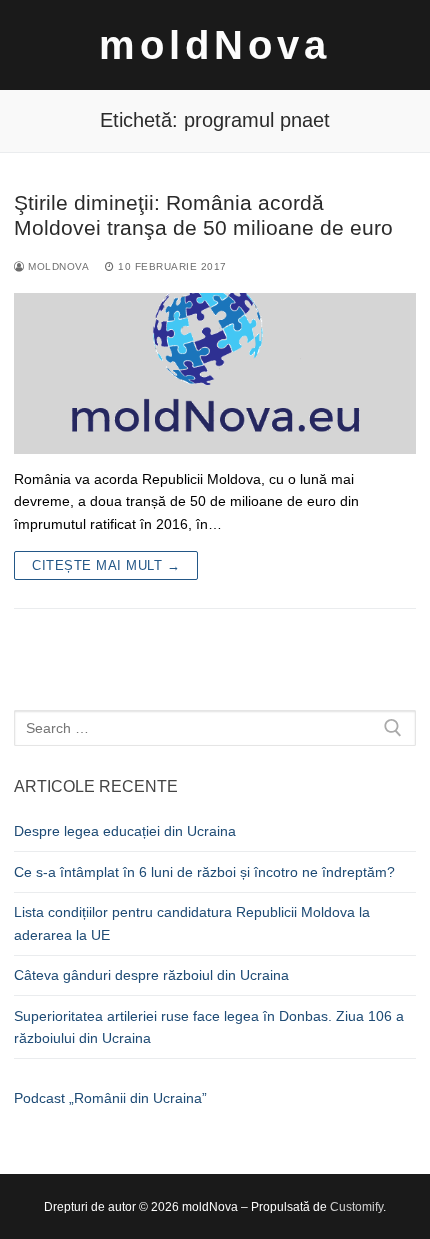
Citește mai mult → (106, 565)
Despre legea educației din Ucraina (125, 831)
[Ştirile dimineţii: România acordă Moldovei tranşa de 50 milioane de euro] (215, 373)
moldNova (215, 45)
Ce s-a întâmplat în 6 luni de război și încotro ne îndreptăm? (204, 872)
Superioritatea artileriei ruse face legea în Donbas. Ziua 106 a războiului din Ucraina (209, 1027)
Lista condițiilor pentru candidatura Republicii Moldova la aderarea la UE (192, 923)
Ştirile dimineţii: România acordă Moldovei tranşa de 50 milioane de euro (203, 215)
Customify (356, 1207)
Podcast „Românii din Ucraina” (110, 1098)
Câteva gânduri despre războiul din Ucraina (151, 975)
